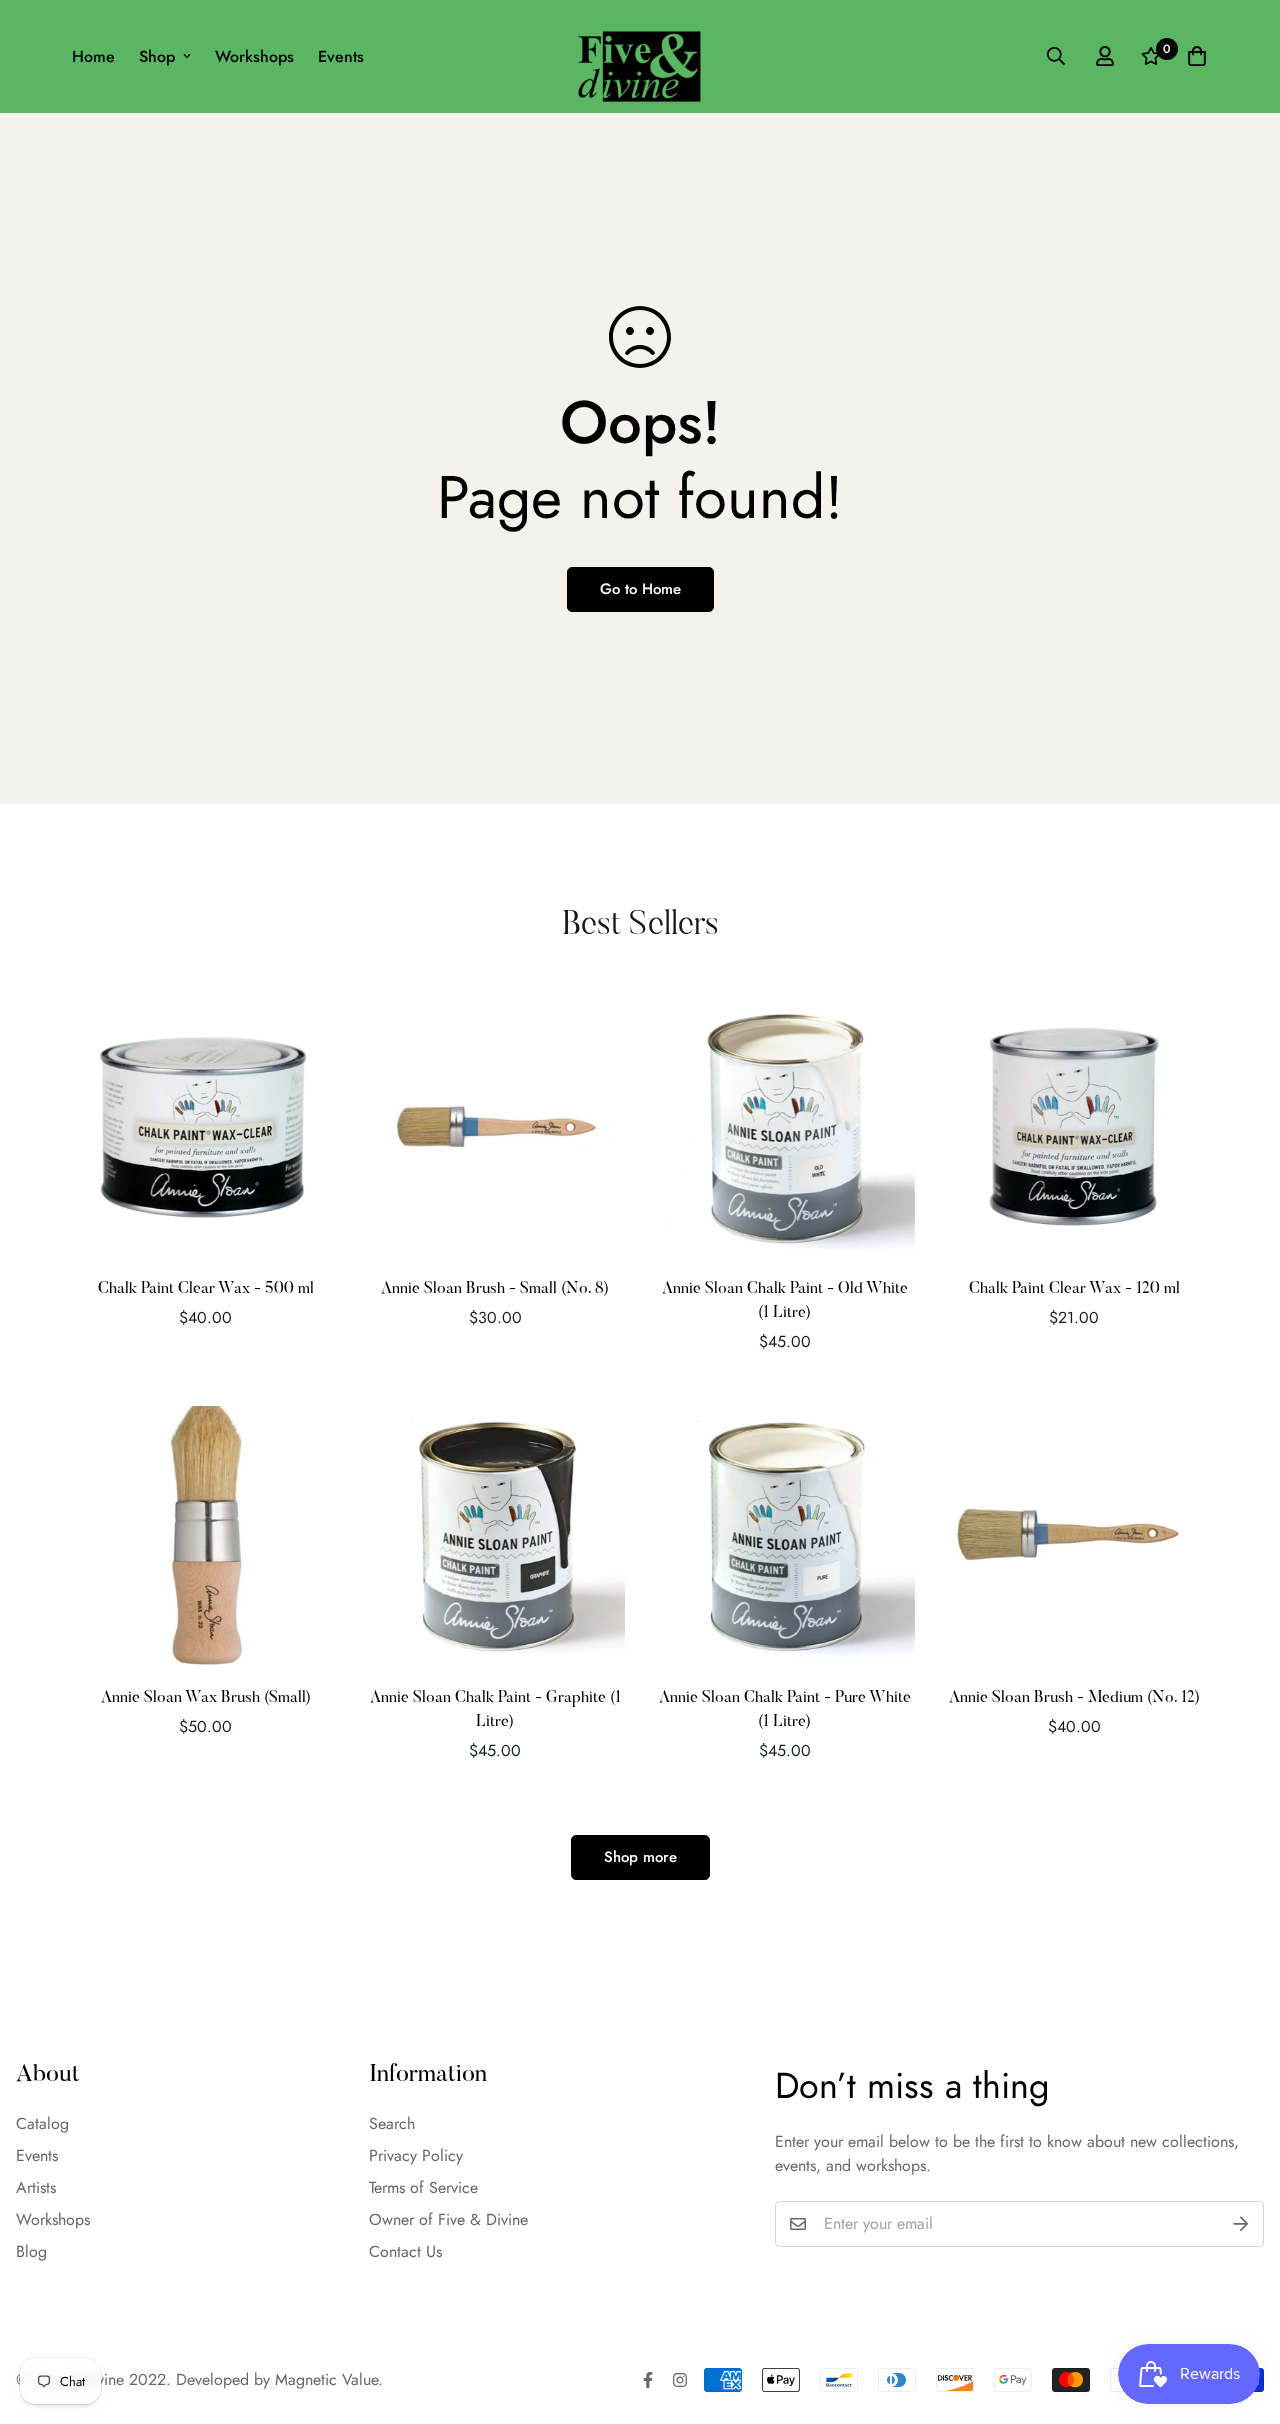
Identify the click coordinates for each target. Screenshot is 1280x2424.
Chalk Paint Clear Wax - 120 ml (1074, 1289)
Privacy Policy (416, 2155)
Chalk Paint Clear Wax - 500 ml (206, 1289)
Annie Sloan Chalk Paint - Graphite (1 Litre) (495, 1710)
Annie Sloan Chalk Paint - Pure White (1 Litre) (785, 1710)
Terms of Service (423, 2187)
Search (392, 2123)
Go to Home (640, 589)
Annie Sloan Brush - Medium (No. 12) (1074, 1698)
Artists (36, 2187)
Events (341, 56)
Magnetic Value (326, 2379)
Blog (31, 2251)
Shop (157, 56)
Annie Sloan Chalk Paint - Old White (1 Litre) (785, 1301)
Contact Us (405, 2251)
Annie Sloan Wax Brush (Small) (206, 1698)
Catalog (42, 2123)
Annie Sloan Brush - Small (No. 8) (495, 1289)
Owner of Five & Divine (448, 2219)
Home (93, 56)
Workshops (254, 56)
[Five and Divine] (639, 56)
